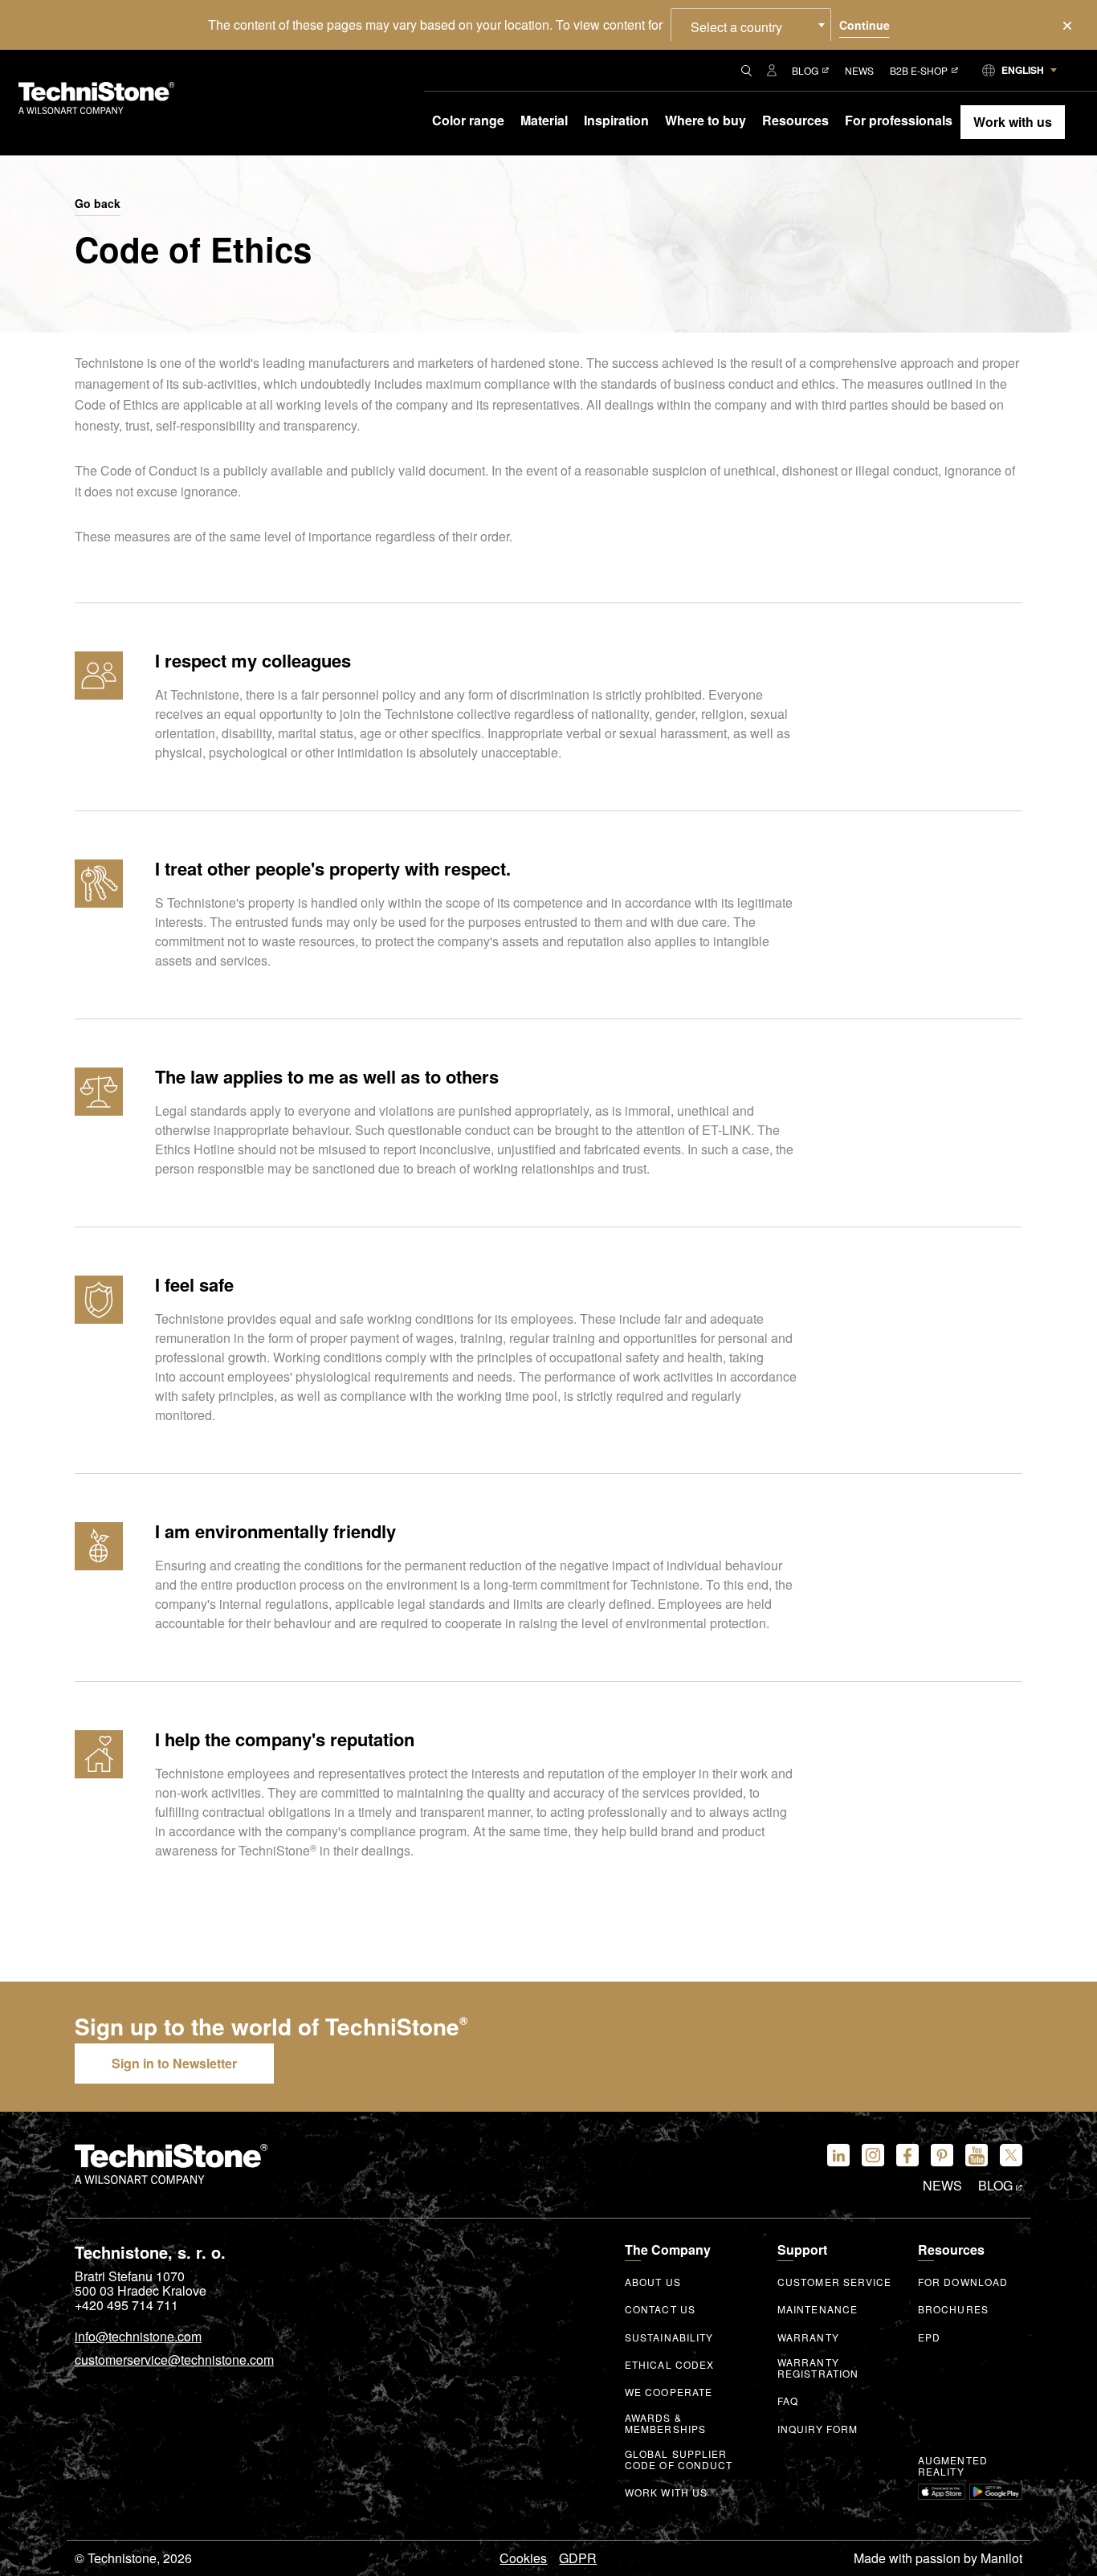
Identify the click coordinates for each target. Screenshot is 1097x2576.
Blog (805, 70)
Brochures (953, 2309)
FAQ (788, 2401)
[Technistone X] (1011, 2155)
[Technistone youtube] (977, 2155)
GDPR (578, 2558)
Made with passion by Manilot (938, 2558)
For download (963, 2282)
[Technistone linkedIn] (838, 2155)
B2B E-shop (919, 70)
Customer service (835, 2282)
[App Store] (942, 2492)
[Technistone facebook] (907, 2155)
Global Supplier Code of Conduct (679, 2460)
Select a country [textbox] (736, 27)
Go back (98, 204)
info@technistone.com (138, 2337)
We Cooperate (669, 2392)
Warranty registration (818, 2368)
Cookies (523, 2558)
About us (653, 2282)
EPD (929, 2337)
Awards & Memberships (665, 2423)
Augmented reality (953, 2466)
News (859, 70)
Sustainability (669, 2337)
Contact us (660, 2309)
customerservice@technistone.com (174, 2361)
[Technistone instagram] (873, 2155)
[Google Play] (996, 2492)
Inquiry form (818, 2429)
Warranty (808, 2337)
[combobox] (751, 25)
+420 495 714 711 (126, 2305)
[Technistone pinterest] (942, 2155)
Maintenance (818, 2309)
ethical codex (669, 2365)
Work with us (666, 2492)
